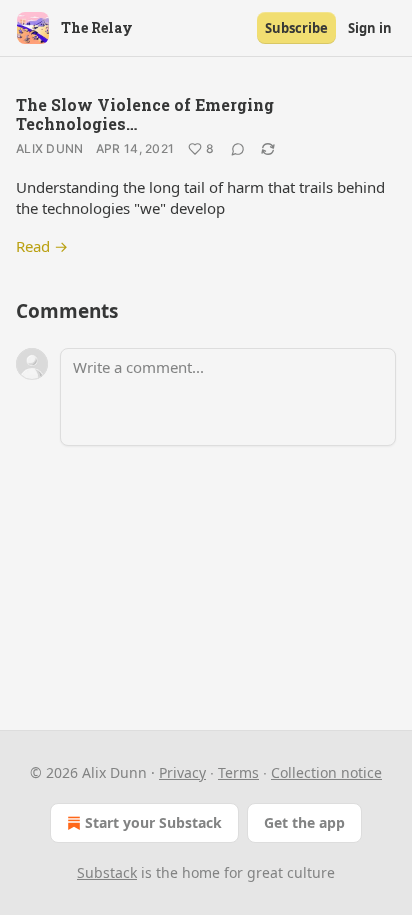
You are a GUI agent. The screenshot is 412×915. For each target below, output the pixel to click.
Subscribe (296, 28)
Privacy (182, 772)
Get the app (304, 822)
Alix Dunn (50, 148)
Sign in (370, 28)
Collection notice (326, 772)
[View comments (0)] (238, 149)
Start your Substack (153, 822)
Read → (42, 246)
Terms (238, 772)
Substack (107, 872)
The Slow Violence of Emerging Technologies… (145, 114)
